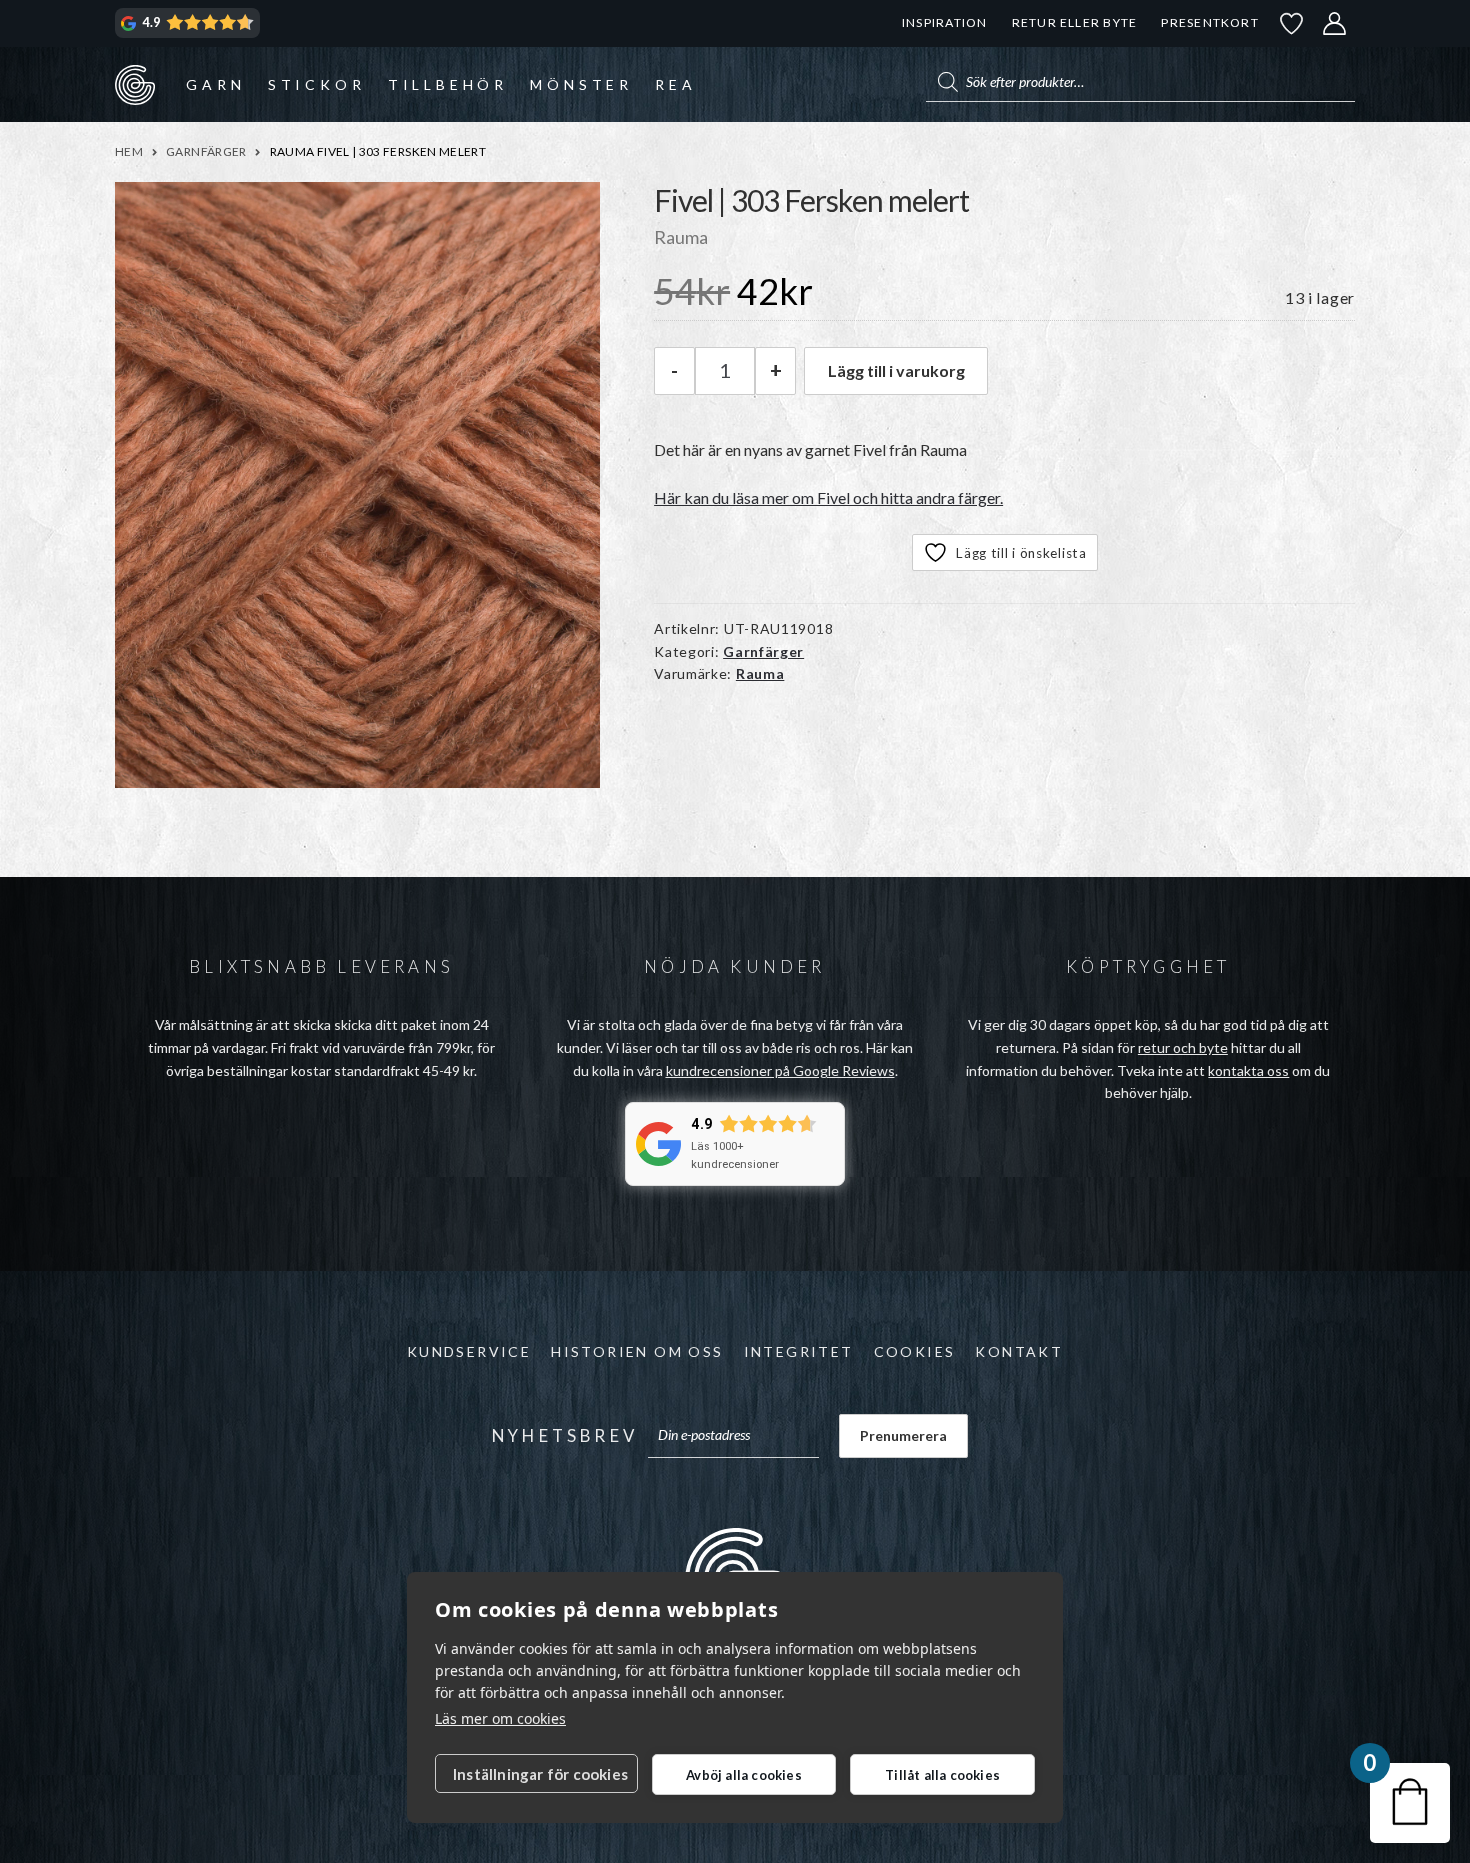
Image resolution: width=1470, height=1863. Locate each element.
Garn (215, 84)
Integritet (799, 1351)
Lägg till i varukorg (896, 370)
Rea (675, 84)
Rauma (760, 673)
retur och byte (1183, 1047)
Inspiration (944, 22)
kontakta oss (1248, 1070)
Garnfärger (206, 151)
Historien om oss (637, 1351)
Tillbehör (448, 84)
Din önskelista (1292, 23)
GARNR (135, 84)
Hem (129, 151)
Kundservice (469, 1351)
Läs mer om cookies (500, 1718)
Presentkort (1209, 22)
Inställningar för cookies (540, 1774)
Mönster (581, 84)
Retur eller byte (1075, 22)
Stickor (317, 84)
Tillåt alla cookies (942, 1775)
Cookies (915, 1351)
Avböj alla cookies (744, 1775)
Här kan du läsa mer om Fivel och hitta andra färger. (828, 497)
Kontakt (1019, 1351)
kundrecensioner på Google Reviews (780, 1070)
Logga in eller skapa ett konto (1335, 23)
